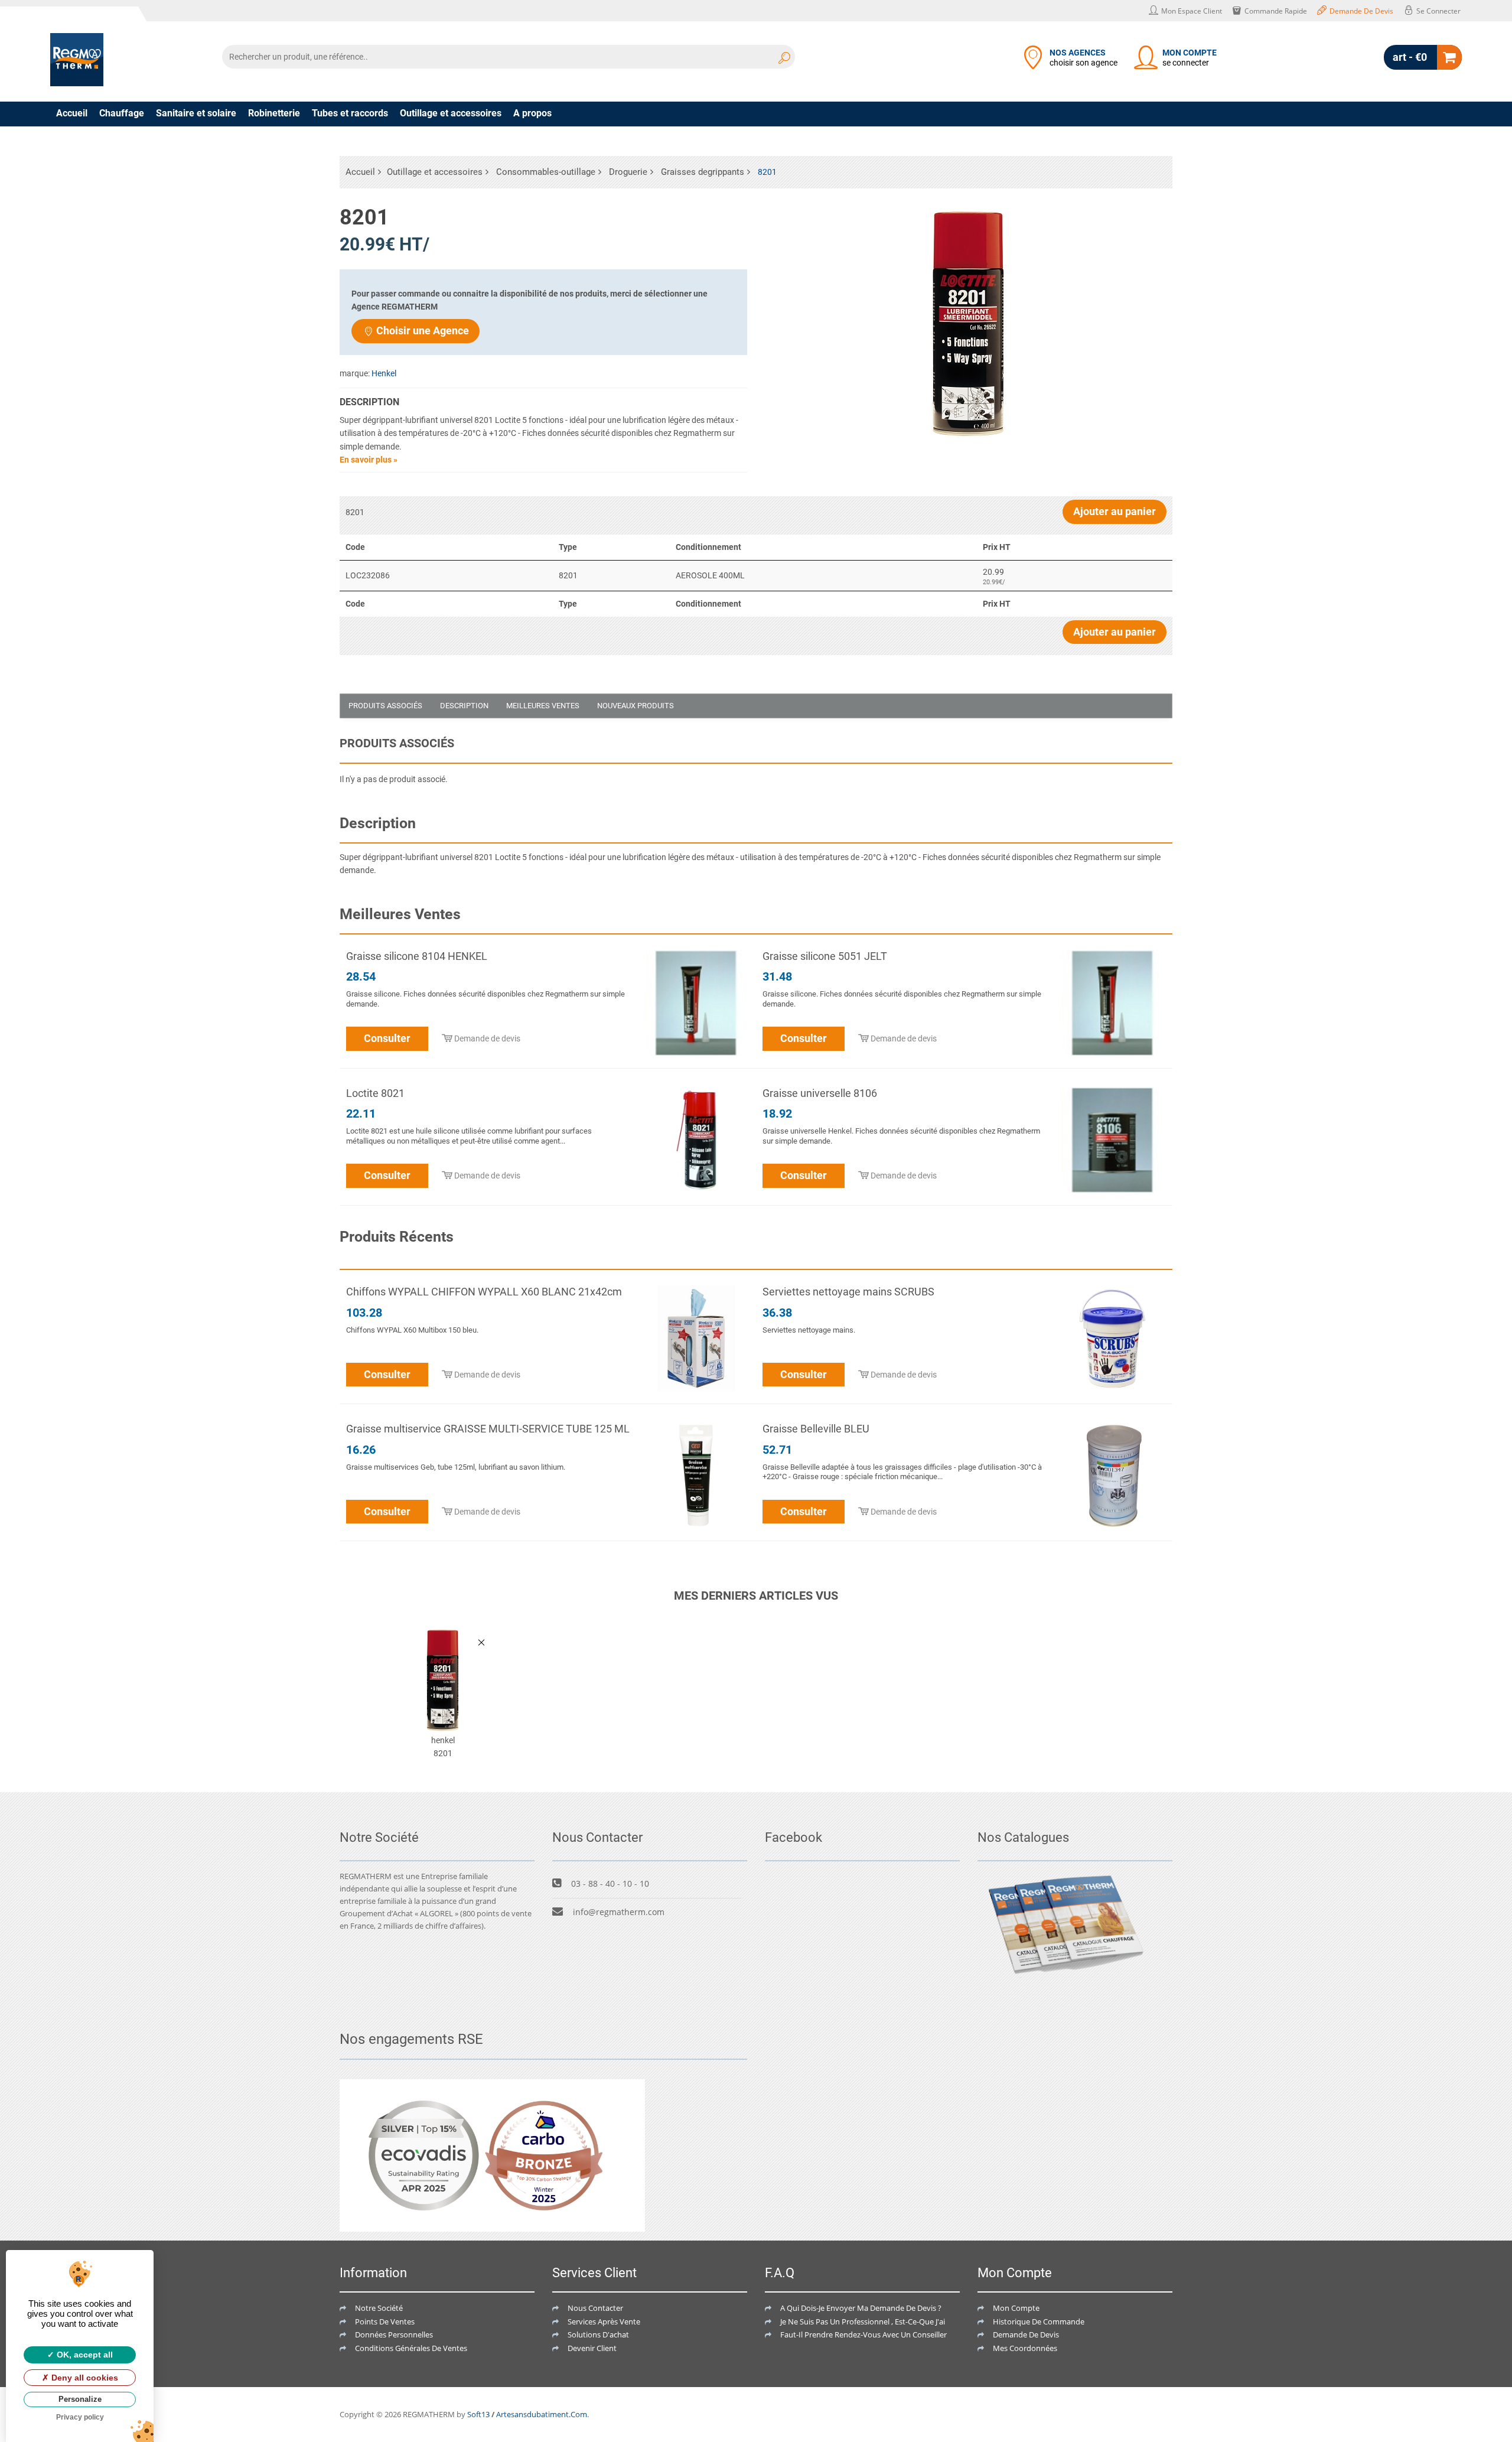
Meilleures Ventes (543, 706)
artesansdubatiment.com (542, 2414)
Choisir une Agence (423, 331)
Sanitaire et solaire (196, 113)
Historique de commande (1039, 2321)
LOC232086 (368, 575)
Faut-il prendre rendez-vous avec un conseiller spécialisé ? (884, 2334)
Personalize (80, 2399)
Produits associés (385, 706)
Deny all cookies (84, 2378)
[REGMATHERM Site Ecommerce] (77, 60)
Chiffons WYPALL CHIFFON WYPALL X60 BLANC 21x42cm (484, 1292)
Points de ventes (385, 2321)
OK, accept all (84, 2355)
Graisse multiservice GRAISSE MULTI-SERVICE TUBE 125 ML (488, 1429)
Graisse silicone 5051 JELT (825, 956)
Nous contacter (595, 2308)
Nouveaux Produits (636, 706)
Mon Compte (1016, 2308)
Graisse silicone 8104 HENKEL (417, 956)
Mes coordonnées (1025, 2348)
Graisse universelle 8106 (820, 1093)
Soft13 (478, 2414)
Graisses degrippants (703, 172)
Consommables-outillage (546, 172)
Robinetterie (274, 113)
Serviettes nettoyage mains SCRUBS (848, 1292)
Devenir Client (592, 2348)
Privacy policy (80, 2417)
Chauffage (122, 113)
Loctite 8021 (375, 1093)
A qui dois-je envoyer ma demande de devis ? (861, 2308)
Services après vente (604, 2321)
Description (464, 706)
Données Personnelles (394, 2334)
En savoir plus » (369, 460)
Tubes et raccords (350, 113)
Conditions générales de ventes (411, 2348)
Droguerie (628, 172)
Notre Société (379, 2308)
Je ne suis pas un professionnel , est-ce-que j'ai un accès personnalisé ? (905, 2321)
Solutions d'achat (598, 2334)
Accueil (72, 113)
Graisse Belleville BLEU (816, 1429)
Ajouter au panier (1115, 511)
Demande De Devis (1026, 2334)
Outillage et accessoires (451, 113)
